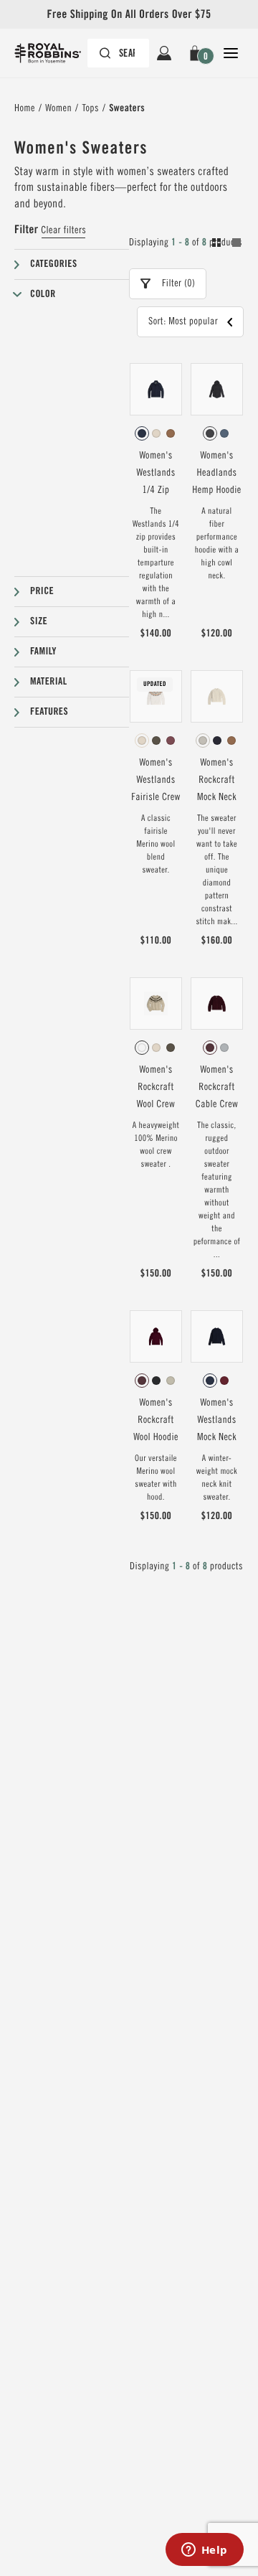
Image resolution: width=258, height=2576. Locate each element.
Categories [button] (54, 264)
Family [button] (43, 652)
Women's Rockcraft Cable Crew (217, 1087)
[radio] (142, 433)
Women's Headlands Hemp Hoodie (216, 473)
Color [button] (43, 294)
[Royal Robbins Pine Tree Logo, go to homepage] (55, 53)
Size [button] (39, 621)
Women (58, 108)
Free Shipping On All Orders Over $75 (129, 14)
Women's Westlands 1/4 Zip (156, 473)
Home (25, 108)
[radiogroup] (156, 433)
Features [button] (49, 712)
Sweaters (127, 108)
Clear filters (63, 230)
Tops (90, 108)
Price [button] (42, 591)
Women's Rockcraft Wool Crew (156, 1087)
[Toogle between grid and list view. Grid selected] (226, 245)
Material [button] (49, 682)
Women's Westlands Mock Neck (217, 1420)
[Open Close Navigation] (231, 53)
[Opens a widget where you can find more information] (204, 2551)
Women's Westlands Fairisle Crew (156, 780)
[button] (197, 53)
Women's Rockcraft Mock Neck (217, 780)
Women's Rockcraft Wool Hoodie (156, 1420)
